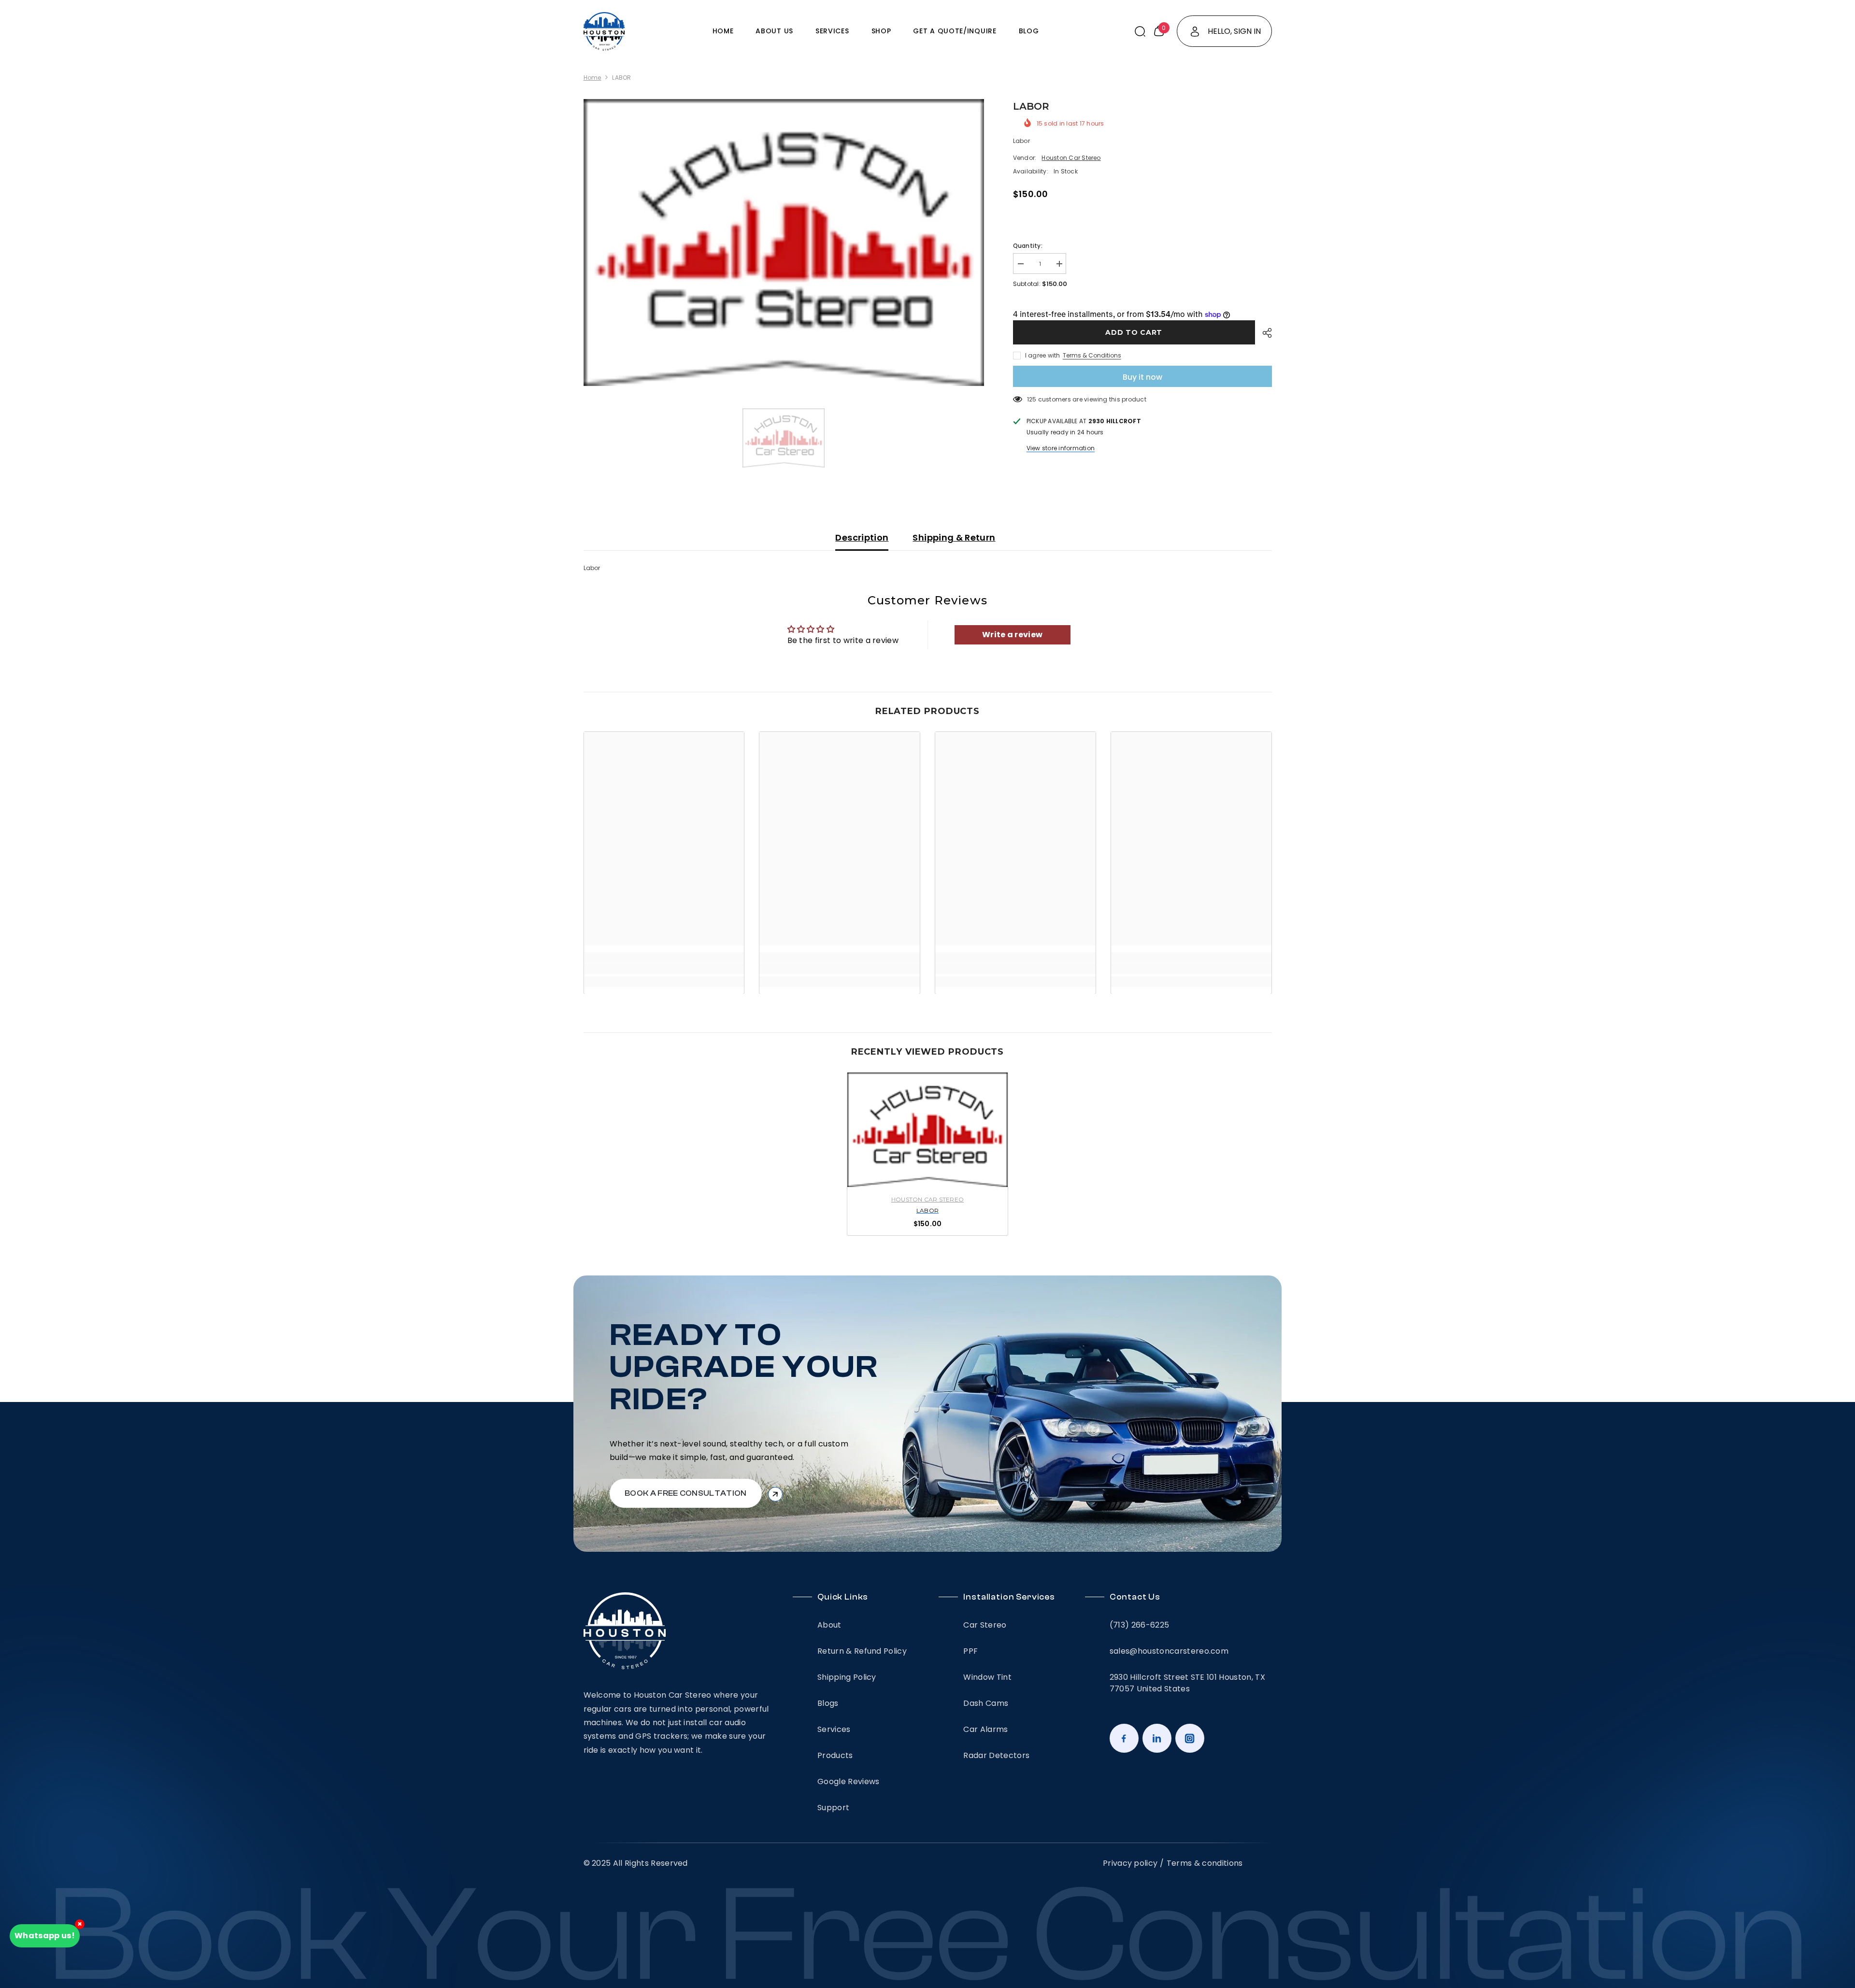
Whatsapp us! (45, 1936)
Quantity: (1028, 246)
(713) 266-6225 (1139, 1625)
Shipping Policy (847, 1677)
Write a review (1012, 635)
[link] (664, 969)
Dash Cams (986, 1703)
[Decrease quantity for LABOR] (1020, 264)
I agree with (1043, 355)
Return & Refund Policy (862, 1651)
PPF (970, 1651)
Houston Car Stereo (1071, 158)
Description (862, 537)
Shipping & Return (954, 537)
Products (835, 1755)
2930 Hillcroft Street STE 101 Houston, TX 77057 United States (1187, 1683)
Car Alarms (985, 1729)
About (829, 1625)
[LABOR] (927, 1130)
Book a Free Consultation (686, 1493)
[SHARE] (1263, 333)
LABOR (927, 1211)
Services (834, 1729)
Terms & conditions (1205, 1863)
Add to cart (1134, 332)
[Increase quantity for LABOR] (1059, 264)
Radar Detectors (996, 1755)
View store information (1061, 448)
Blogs (828, 1703)
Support (833, 1808)
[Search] (1140, 31)
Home (592, 78)
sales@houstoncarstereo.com (1169, 1651)
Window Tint (987, 1677)
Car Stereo (985, 1625)
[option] (784, 243)
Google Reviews (848, 1781)
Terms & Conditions (1092, 355)
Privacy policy (1130, 1863)
